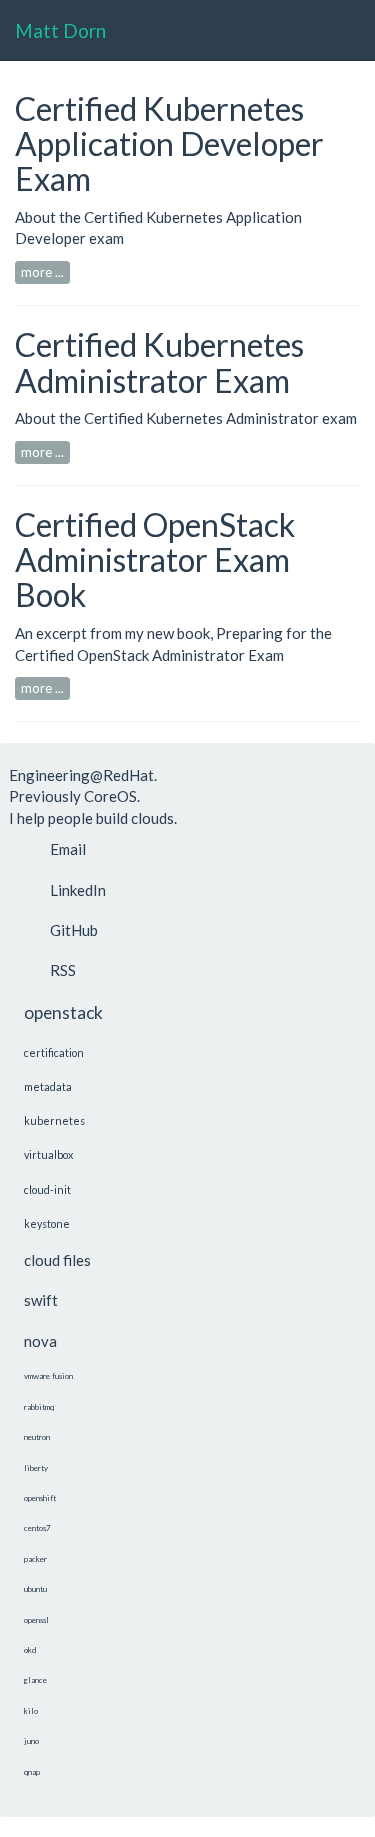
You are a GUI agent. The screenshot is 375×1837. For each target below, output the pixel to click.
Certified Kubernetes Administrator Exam (159, 362)
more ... (42, 272)
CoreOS (110, 796)
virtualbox (48, 1154)
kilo (31, 1711)
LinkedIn (78, 890)
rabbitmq (39, 1407)
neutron (37, 1437)
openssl (36, 1620)
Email (68, 849)
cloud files (57, 1260)
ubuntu (35, 1589)
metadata (48, 1086)
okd (30, 1650)
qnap (32, 1772)
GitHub (74, 930)
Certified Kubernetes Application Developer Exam (169, 143)
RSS (63, 970)
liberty (36, 1468)
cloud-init (47, 1189)
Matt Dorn (60, 30)
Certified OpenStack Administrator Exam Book (155, 559)
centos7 (37, 1528)
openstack (63, 1012)
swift (41, 1300)
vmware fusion (48, 1376)
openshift (40, 1498)
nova (40, 1341)
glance (35, 1680)
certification (54, 1052)
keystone (47, 1223)
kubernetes (54, 1120)
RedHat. (130, 775)
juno (31, 1741)
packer (35, 1559)
